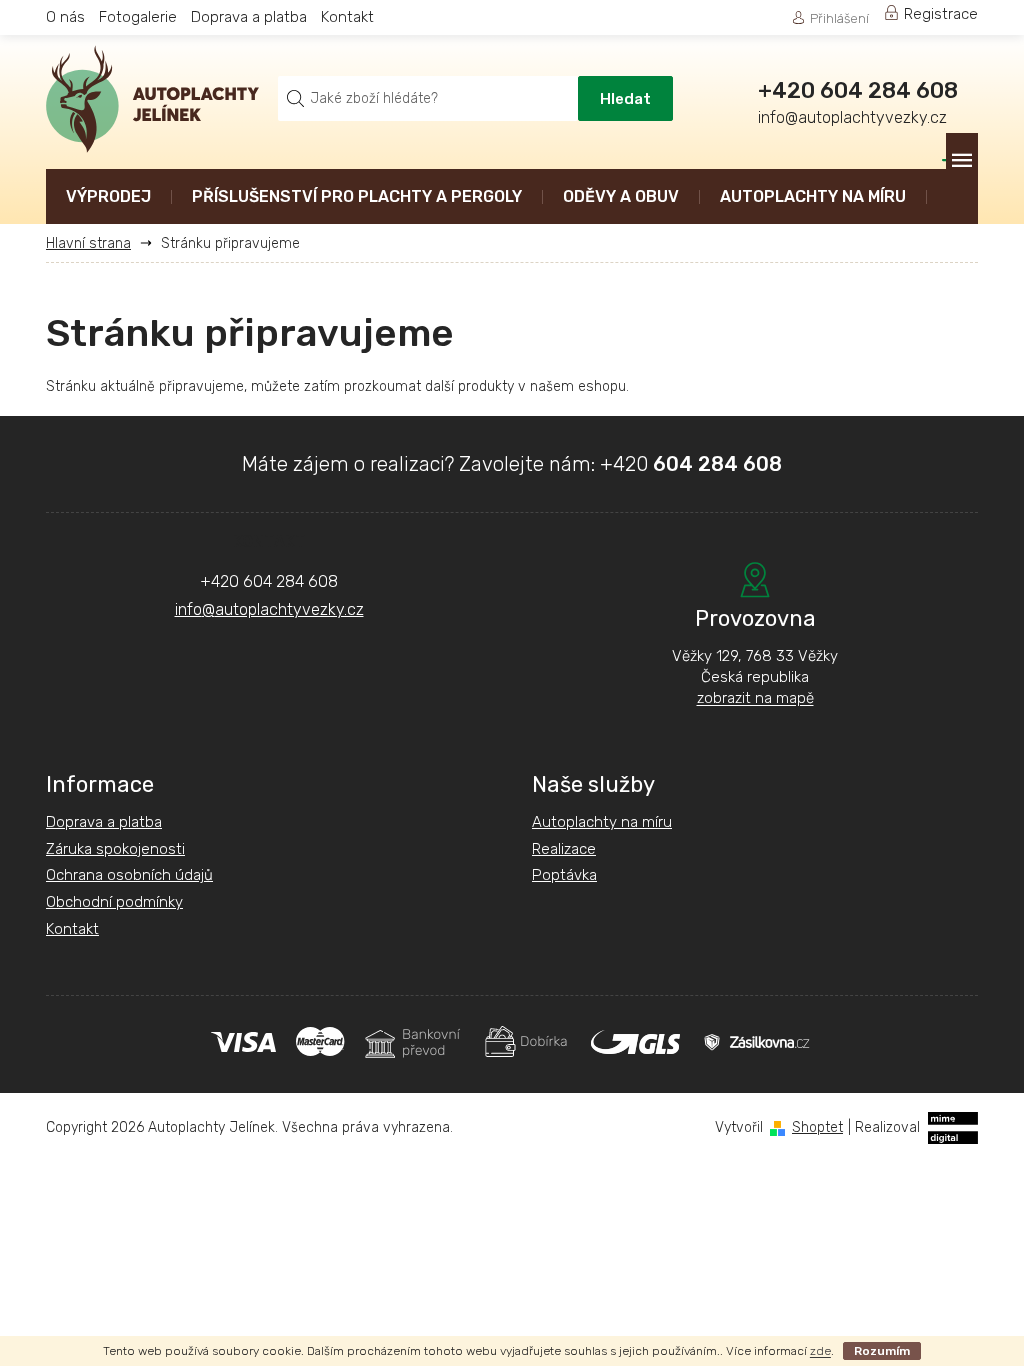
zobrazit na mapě (755, 698)
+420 (691, 464)
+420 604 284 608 (269, 581)
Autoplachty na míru (602, 822)
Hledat (625, 99)
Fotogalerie (138, 17)
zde (820, 1351)
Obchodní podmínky (114, 902)
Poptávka (564, 875)
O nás (65, 17)
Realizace (564, 849)
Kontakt (347, 17)
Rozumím (882, 1351)
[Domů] (96, 243)
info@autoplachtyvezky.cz (269, 609)
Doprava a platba (249, 17)
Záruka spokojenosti (115, 849)
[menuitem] (108, 198)
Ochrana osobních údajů (129, 875)
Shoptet (817, 1127)
